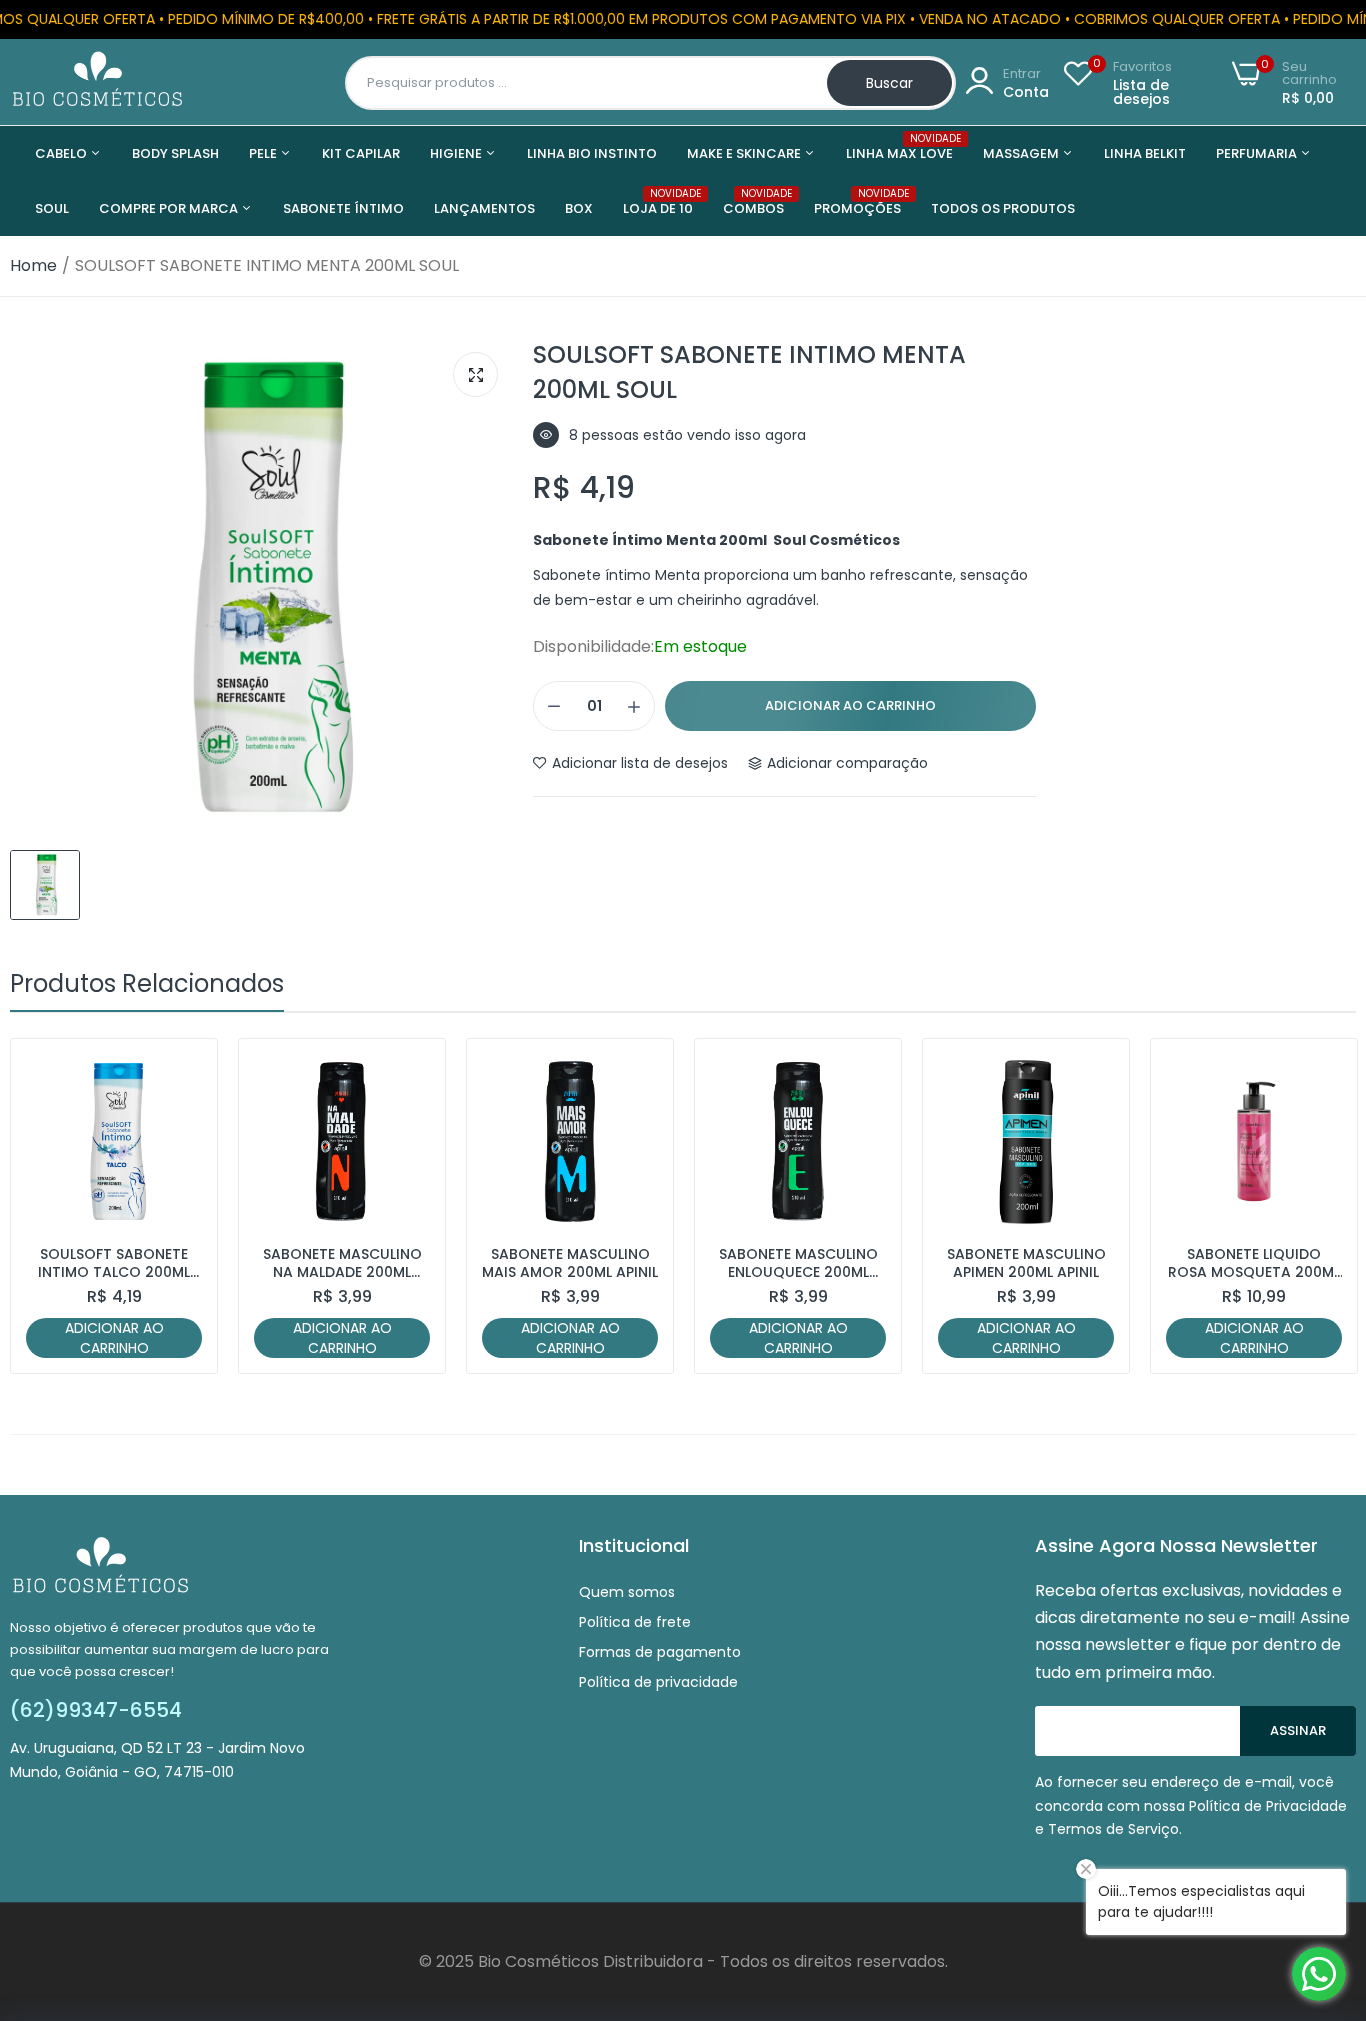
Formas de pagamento (660, 1652)
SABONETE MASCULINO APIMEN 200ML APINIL (1026, 1263)
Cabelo (62, 153)
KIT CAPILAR (361, 153)
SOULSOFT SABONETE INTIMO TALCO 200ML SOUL (114, 1263)
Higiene (457, 153)
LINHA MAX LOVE (899, 147)
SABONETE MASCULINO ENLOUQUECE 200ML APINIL (798, 1263)
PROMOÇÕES (857, 202)
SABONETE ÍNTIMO (343, 208)
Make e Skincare (745, 153)
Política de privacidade (658, 1682)
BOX (579, 208)
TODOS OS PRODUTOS (1003, 208)
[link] (184, 1071)
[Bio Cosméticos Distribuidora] (97, 82)
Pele (264, 153)
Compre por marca (170, 208)
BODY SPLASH (175, 153)
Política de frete (635, 1622)
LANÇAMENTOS (484, 208)
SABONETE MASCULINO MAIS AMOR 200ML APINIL (570, 1263)
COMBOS (753, 202)
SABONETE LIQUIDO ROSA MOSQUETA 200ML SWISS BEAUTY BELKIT (1254, 1263)
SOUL (52, 208)
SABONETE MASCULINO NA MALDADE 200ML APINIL (342, 1263)
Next (1306, 1206)
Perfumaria (1258, 153)
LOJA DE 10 (658, 202)
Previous (60, 1206)
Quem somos (627, 1592)
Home (33, 265)
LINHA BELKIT (1145, 153)
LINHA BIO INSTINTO (592, 153)
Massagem (1022, 153)
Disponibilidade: (593, 647)
